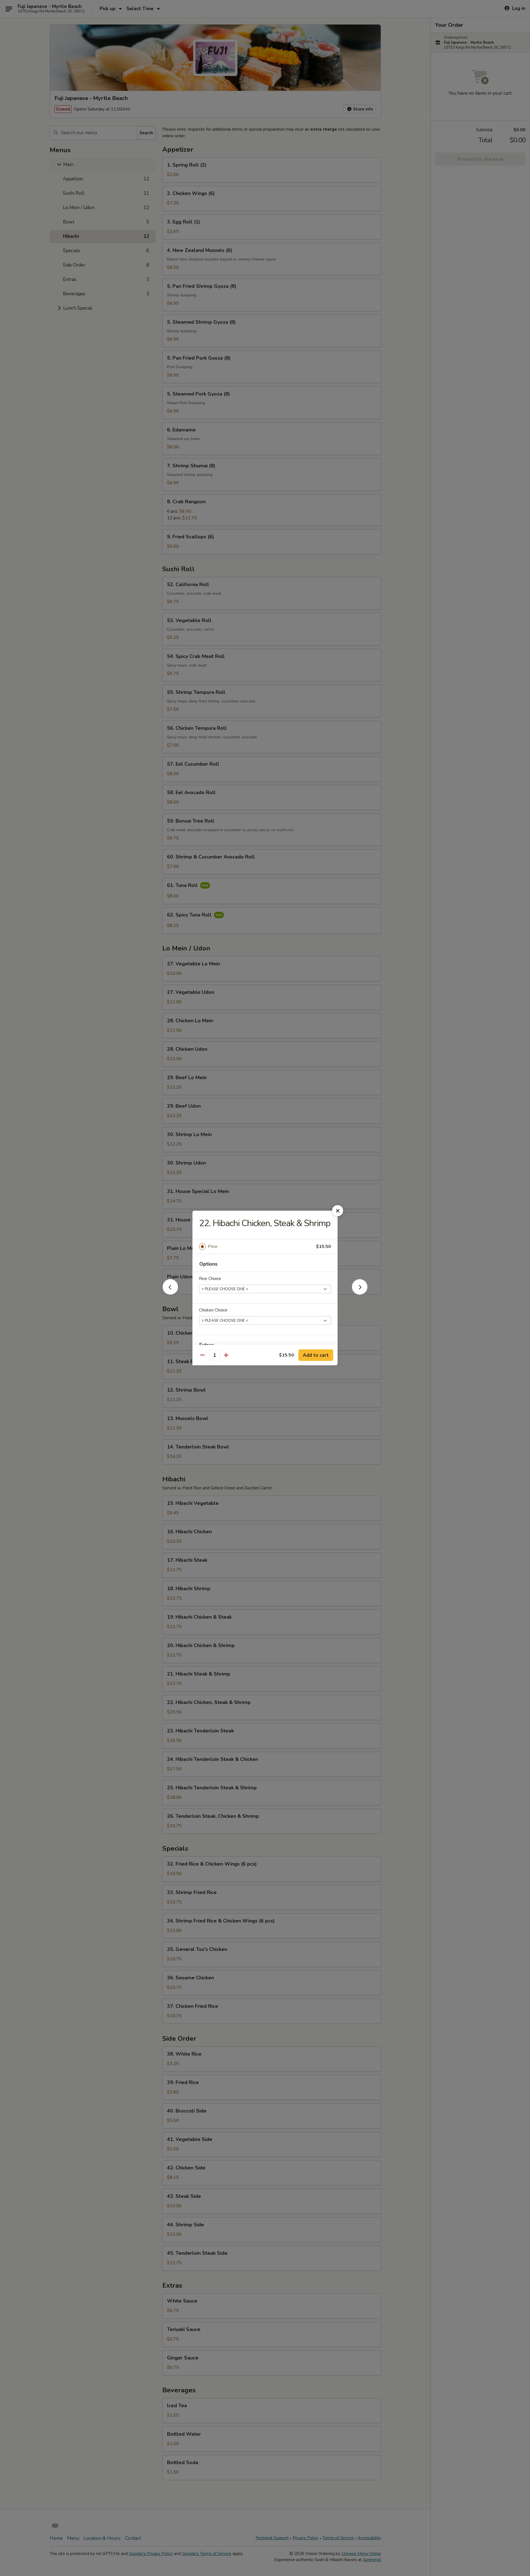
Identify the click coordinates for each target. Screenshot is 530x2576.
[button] (170, 1293)
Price (213, 1247)
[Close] (338, 1211)
